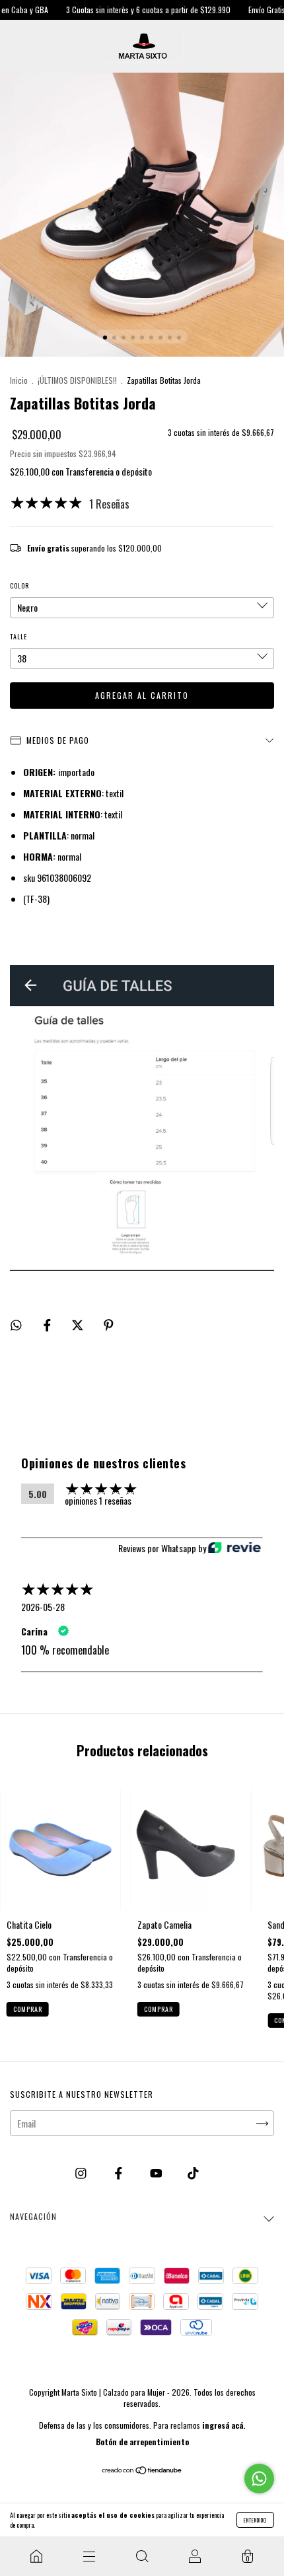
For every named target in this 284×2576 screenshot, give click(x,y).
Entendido (255, 2520)
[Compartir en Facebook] (48, 1324)
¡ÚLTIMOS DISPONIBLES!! (77, 380)
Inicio (19, 380)
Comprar (28, 2009)
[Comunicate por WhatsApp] (259, 2479)
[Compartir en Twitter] (79, 1324)
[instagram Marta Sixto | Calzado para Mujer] (82, 2172)
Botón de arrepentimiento (142, 2442)
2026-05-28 (43, 1607)
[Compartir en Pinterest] (109, 1324)
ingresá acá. (224, 2425)
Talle (18, 636)
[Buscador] (142, 2556)
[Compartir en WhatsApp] (16, 1324)
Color (19, 586)
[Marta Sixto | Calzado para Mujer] (36, 2556)
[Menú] (89, 2556)
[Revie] (234, 1548)
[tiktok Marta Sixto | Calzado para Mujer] (193, 2172)
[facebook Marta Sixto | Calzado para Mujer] (120, 2172)
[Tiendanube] (142, 2470)
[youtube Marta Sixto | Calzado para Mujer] (157, 2172)
